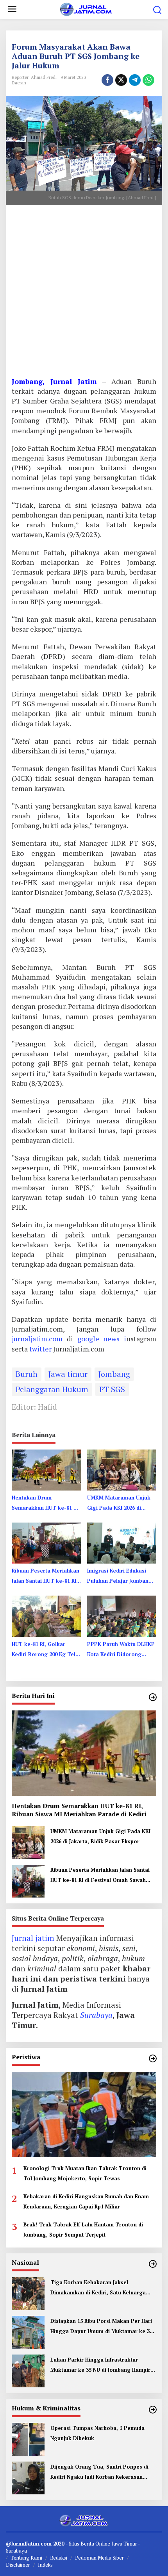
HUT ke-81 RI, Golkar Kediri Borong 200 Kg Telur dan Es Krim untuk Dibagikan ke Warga (46, 1650)
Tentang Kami (26, 2558)
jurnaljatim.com (39, 1339)
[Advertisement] (84, 294)
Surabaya (96, 2015)
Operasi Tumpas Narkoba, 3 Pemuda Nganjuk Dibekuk (97, 2433)
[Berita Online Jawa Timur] (85, 8)
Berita (88, 2544)
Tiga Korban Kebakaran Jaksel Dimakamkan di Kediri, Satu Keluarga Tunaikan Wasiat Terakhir (98, 2288)
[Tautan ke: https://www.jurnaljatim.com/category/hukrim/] (153, 2410)
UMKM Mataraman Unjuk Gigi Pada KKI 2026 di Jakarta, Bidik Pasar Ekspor (119, 1503)
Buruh (27, 1374)
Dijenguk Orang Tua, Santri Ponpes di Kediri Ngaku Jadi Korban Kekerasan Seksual (99, 2472)
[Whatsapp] (148, 80)
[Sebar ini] (107, 80)
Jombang (114, 1374)
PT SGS (112, 1389)
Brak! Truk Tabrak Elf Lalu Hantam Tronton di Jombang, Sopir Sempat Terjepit (83, 2230)
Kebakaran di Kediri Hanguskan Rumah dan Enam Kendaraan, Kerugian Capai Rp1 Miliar (86, 2201)
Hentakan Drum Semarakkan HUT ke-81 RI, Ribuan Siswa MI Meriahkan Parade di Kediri (46, 1503)
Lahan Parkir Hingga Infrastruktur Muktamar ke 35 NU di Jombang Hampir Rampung (100, 2365)
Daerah (19, 83)
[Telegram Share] (135, 80)
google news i (102, 1339)
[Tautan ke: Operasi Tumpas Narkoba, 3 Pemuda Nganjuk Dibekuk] (28, 2438)
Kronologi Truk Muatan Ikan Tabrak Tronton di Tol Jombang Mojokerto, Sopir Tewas (85, 2173)
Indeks (45, 2565)
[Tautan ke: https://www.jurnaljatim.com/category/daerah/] (153, 1697)
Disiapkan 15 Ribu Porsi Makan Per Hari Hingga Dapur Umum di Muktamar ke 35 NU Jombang (101, 2327)
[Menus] (12, 9)
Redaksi (59, 2558)
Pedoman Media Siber (99, 2558)
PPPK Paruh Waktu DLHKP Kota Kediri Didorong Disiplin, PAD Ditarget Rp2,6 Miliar (121, 1650)
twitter (41, 1349)
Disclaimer (18, 2565)
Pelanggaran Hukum (52, 1389)
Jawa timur (68, 1374)
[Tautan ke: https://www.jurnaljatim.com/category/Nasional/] (153, 2264)
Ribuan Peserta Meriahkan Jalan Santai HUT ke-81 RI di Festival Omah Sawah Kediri (46, 1576)
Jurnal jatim (33, 1938)
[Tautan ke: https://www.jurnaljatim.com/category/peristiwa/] (153, 2058)
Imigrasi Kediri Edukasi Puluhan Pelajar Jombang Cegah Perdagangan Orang (120, 1576)
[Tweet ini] (121, 80)
